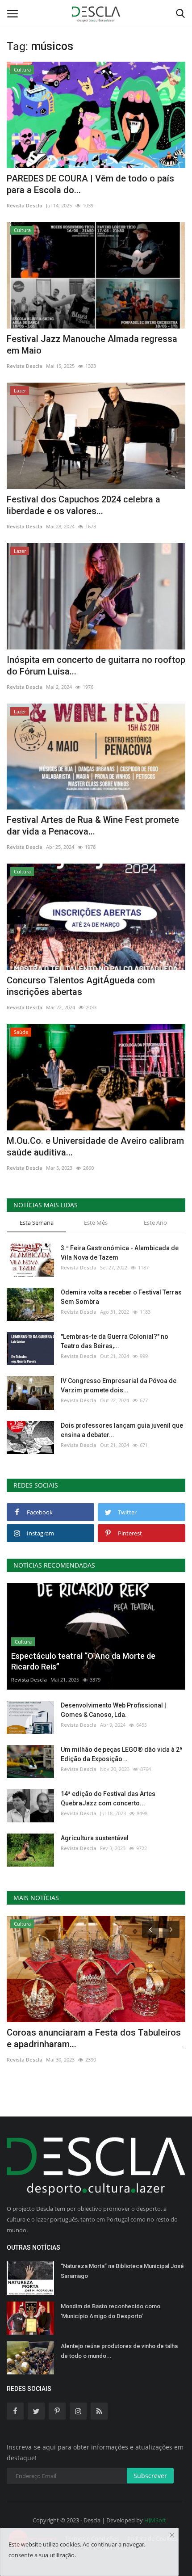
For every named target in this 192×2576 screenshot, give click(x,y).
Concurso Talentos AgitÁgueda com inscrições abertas (81, 986)
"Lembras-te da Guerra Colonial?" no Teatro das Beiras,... (115, 1341)
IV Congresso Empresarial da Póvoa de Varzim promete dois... (119, 1385)
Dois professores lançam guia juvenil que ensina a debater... (122, 1430)
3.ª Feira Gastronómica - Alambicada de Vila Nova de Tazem (120, 1253)
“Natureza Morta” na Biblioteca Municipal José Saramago (122, 2271)
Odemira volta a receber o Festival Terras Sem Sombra (121, 1297)
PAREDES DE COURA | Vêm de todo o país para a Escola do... (90, 184)
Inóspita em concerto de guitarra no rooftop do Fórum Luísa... (96, 666)
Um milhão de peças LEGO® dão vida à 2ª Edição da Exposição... (121, 1754)
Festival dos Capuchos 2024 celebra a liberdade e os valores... (83, 505)
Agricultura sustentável (95, 1838)
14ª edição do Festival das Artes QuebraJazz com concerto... (108, 1798)
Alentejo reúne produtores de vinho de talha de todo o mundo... (119, 2351)
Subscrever (150, 2476)
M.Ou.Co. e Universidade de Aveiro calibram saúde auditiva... (95, 1147)
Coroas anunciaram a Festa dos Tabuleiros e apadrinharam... (94, 2038)
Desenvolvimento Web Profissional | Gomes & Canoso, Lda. (113, 1710)
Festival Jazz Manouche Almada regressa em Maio (92, 345)
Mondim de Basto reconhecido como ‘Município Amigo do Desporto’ (111, 2311)
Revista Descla (25, 205)
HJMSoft (155, 2520)
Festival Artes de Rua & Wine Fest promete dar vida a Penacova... (93, 826)
